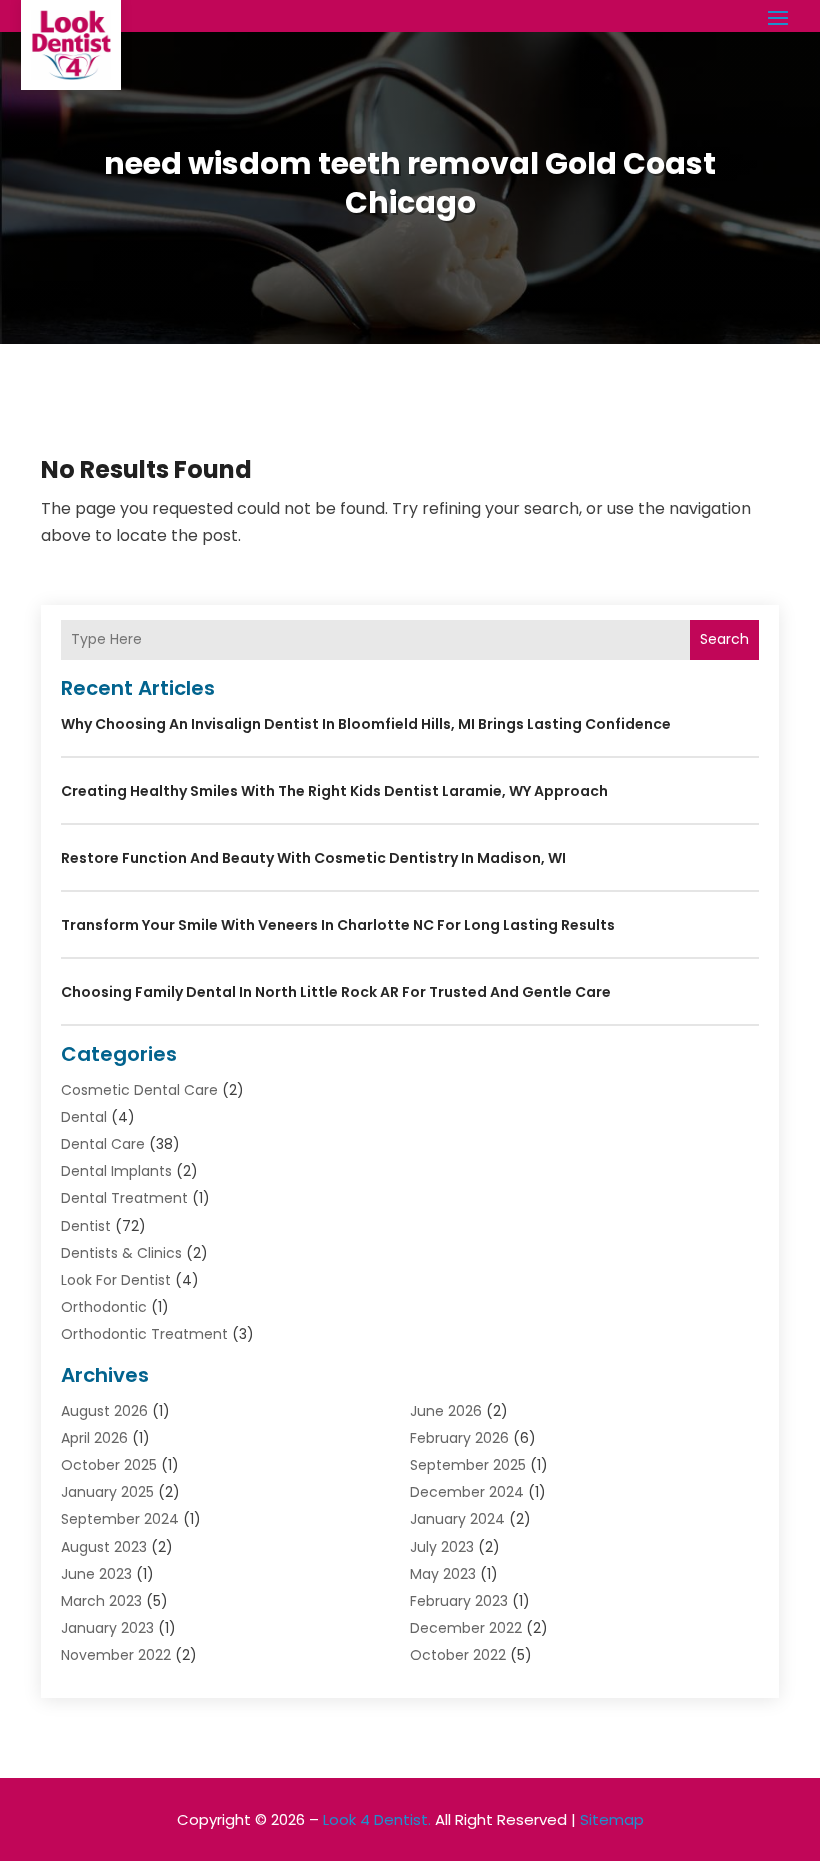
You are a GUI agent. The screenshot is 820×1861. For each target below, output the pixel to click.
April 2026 (94, 1438)
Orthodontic (104, 1307)
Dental (84, 1117)
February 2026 (459, 1438)
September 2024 (120, 1519)
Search (724, 639)
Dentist (86, 1226)
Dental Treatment (124, 1198)
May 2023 (443, 1574)
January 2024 (457, 1519)
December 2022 (466, 1628)
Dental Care (103, 1144)
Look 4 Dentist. (377, 1819)
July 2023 (442, 1547)
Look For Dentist (116, 1280)
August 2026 (104, 1411)
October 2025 (109, 1465)
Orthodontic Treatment (144, 1334)
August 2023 (104, 1547)
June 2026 (446, 1411)
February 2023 (459, 1601)
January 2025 (107, 1492)
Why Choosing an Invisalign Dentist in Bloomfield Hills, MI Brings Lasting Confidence (366, 724)
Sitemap (612, 1819)
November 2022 (116, 1655)
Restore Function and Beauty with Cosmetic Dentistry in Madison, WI (313, 858)
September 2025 (468, 1465)
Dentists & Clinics (121, 1253)
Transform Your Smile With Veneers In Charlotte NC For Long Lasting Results (338, 925)
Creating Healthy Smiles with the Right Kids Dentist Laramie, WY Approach (334, 791)
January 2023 (107, 1628)
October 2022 (458, 1655)
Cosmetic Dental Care (139, 1090)
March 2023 (101, 1601)
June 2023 (96, 1574)
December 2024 (467, 1492)
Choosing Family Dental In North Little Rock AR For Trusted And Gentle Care (336, 992)
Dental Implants (116, 1171)
